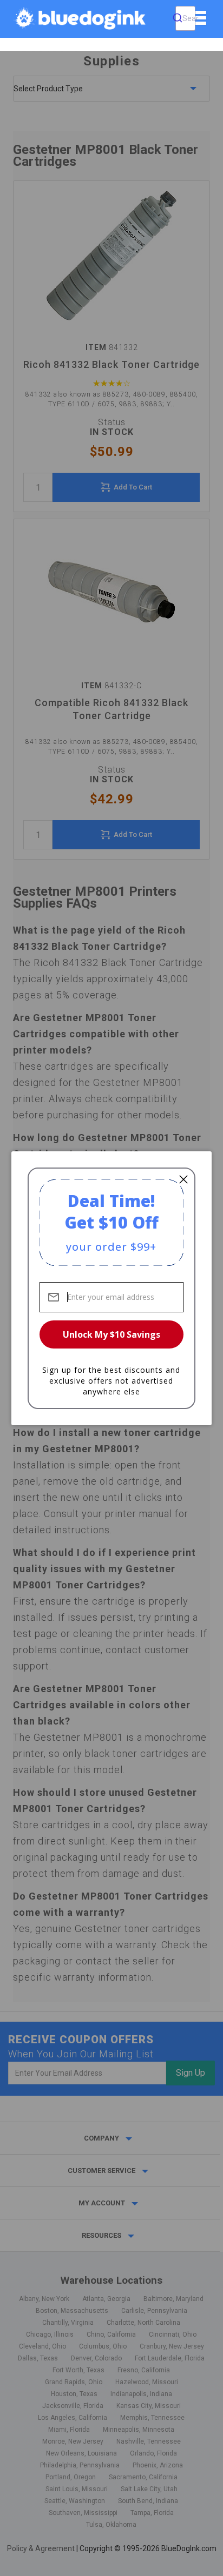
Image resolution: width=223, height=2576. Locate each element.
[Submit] (178, 18)
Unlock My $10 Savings (111, 1334)
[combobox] (185, 18)
